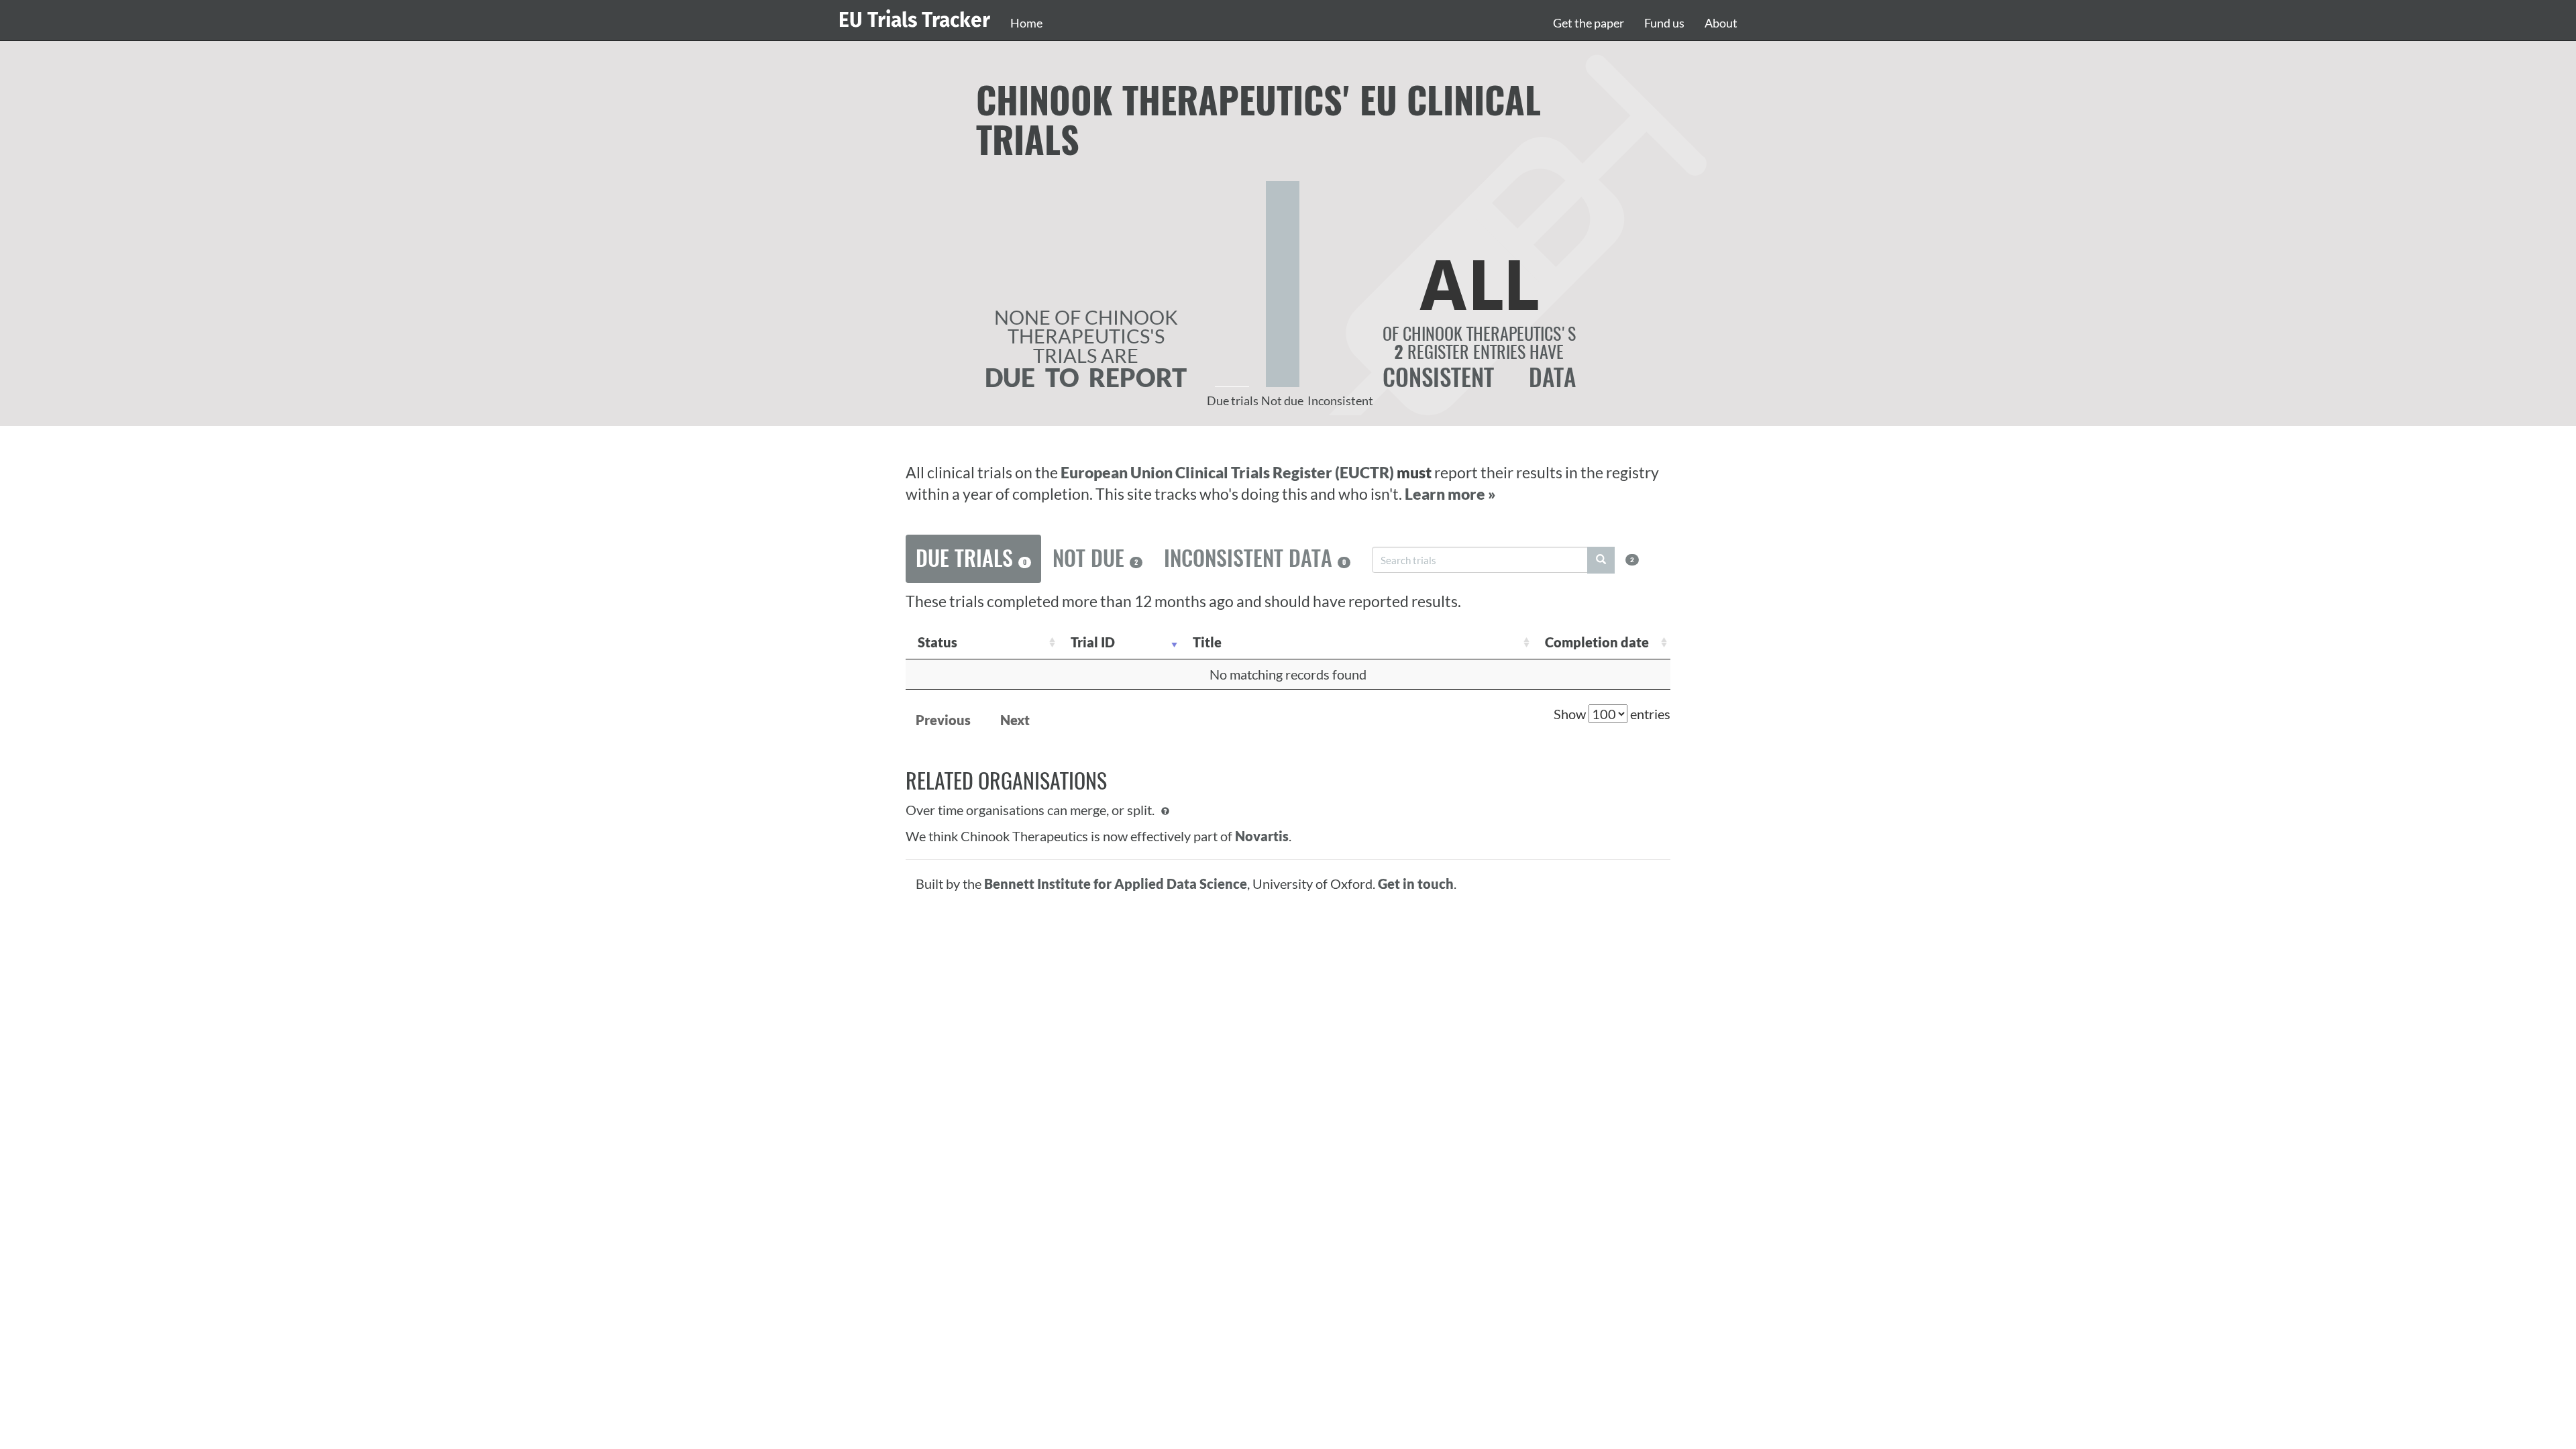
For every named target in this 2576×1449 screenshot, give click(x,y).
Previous (943, 720)
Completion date (1597, 642)
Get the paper (1589, 23)
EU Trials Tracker (914, 20)
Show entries (1612, 714)
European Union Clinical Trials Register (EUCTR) (1229, 473)
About (1721, 23)
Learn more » (1450, 494)
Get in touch (1416, 883)
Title (1207, 642)
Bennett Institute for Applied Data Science (1116, 883)
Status (937, 642)
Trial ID (1093, 642)
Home (1026, 23)
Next (1015, 720)
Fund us (1664, 23)
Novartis (1262, 836)
